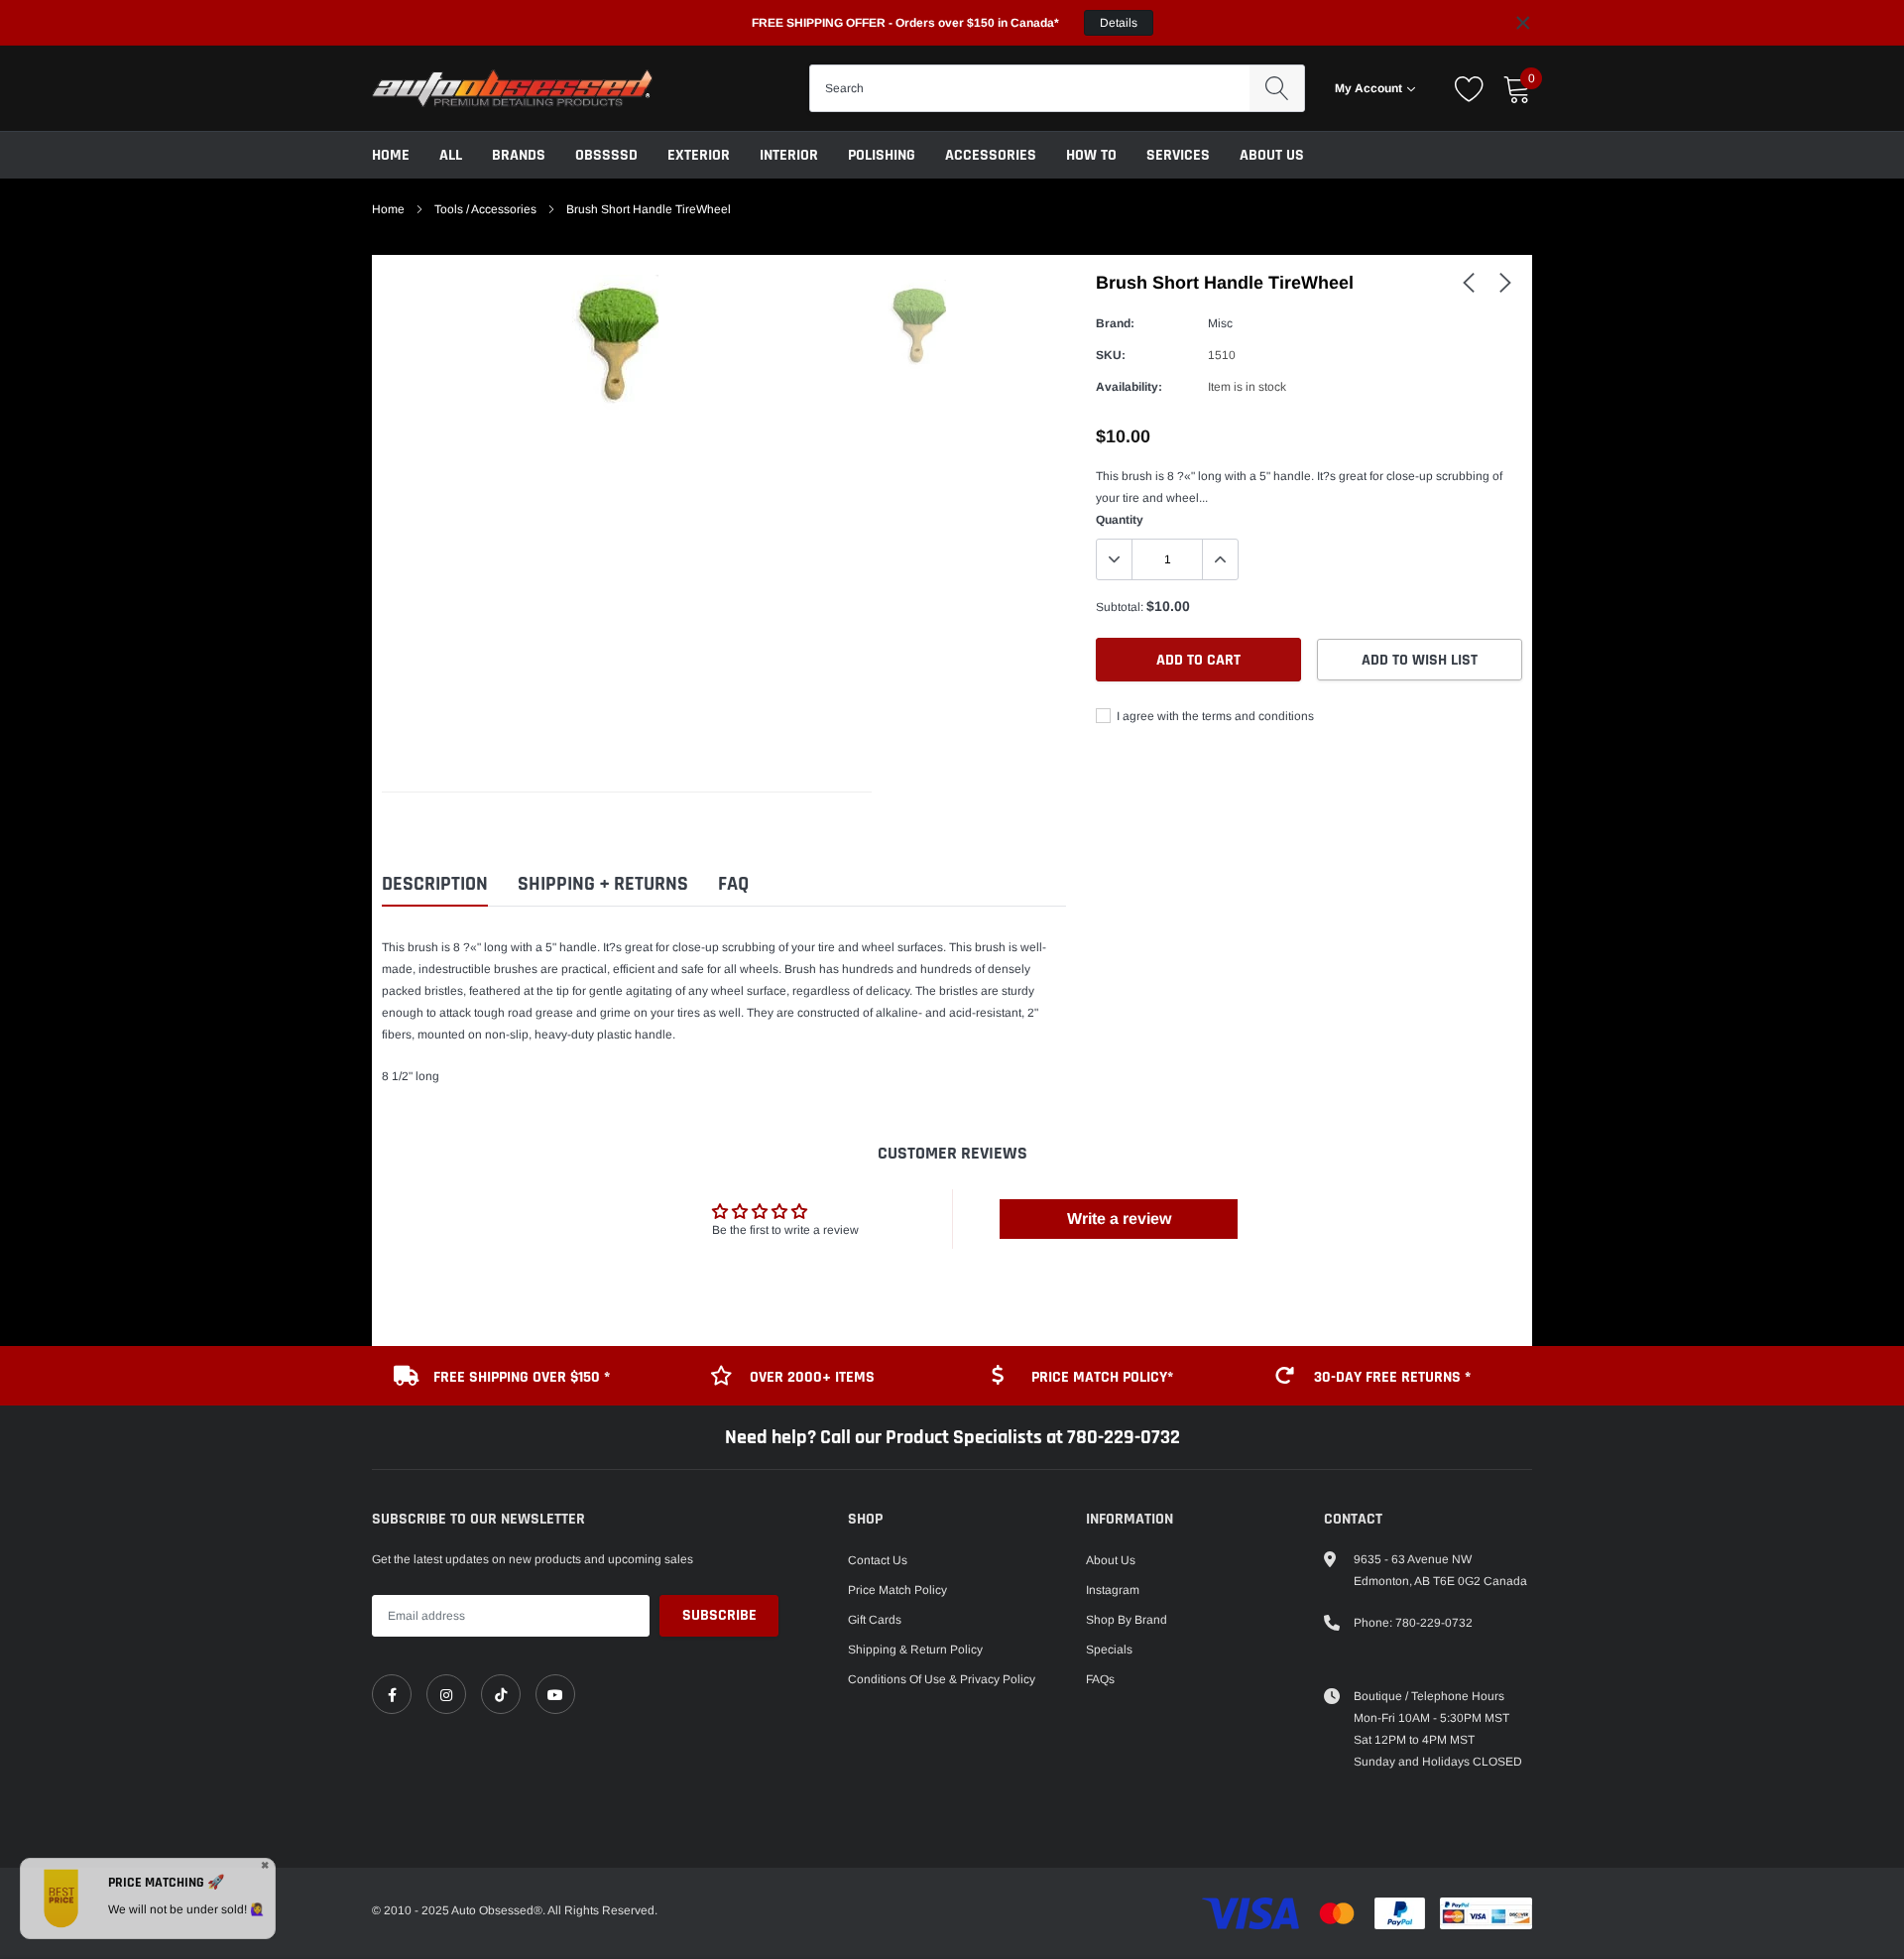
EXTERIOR (699, 155)
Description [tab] (435, 884)
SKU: (1111, 355)
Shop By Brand (1127, 1620)
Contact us (878, 1560)
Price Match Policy (897, 1590)
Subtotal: (1120, 607)
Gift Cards (875, 1620)
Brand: (1115, 323)
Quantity (1120, 520)
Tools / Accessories (485, 209)
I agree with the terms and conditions (1214, 716)
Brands (519, 155)
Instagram (1113, 1590)
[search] (1277, 88)
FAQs (1100, 1679)
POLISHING (882, 155)
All (451, 155)
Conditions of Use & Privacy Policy (942, 1679)
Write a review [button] (1119, 1219)
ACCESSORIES (991, 155)
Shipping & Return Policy (915, 1650)
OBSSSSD (606, 155)
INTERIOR (789, 155)
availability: (1129, 387)
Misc (1220, 323)
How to (1091, 155)
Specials (1109, 1650)
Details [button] (1119, 23)
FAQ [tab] (733, 884)
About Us (1272, 155)
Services (1178, 155)
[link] (1469, 282)
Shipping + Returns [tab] (603, 884)
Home (391, 155)
